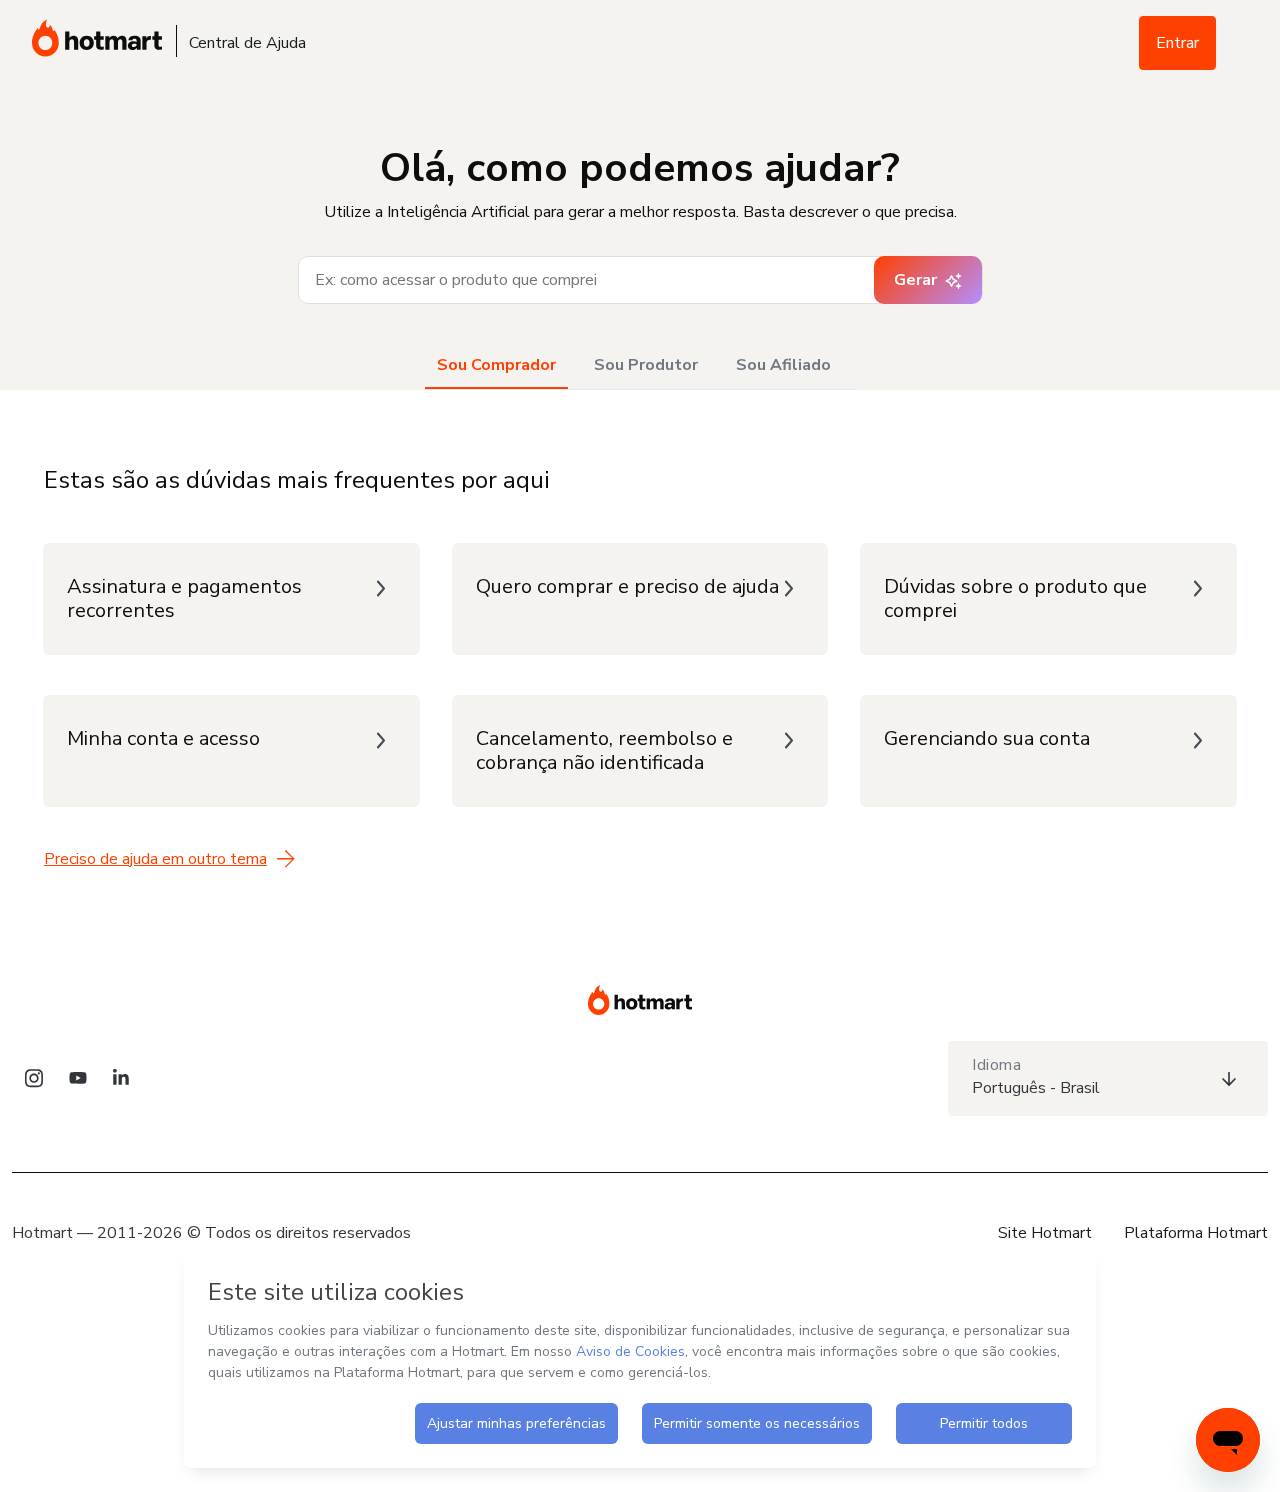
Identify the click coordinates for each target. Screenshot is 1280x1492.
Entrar (1177, 43)
